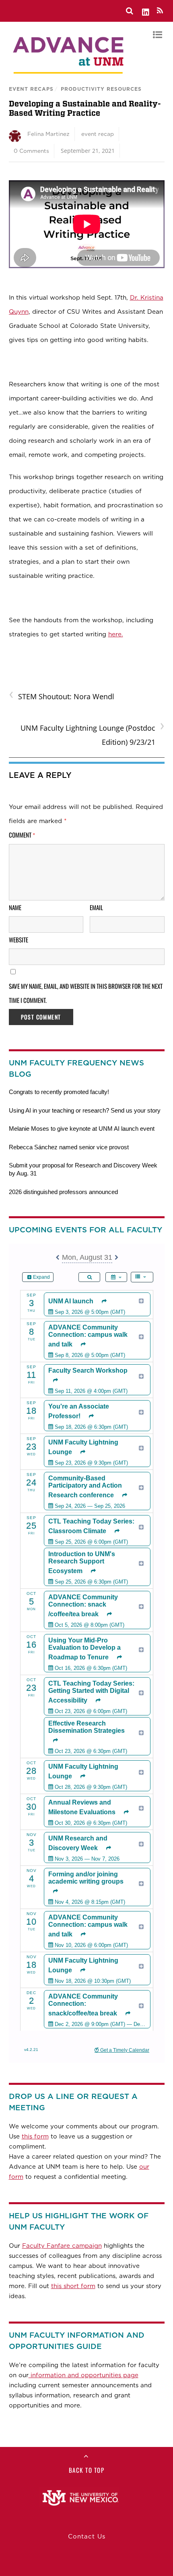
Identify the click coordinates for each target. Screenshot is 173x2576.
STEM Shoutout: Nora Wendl (62, 696)
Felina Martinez (48, 134)
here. (116, 634)
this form (35, 2136)
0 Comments (31, 151)
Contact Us (87, 2536)
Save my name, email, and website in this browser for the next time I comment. (86, 993)
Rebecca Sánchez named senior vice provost (69, 1147)
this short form (73, 2286)
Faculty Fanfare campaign (62, 2246)
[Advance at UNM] (69, 76)
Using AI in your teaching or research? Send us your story (85, 1110)
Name (15, 907)
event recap (98, 134)
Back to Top (87, 2470)
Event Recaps (31, 89)
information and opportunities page (83, 2375)
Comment (22, 835)
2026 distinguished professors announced (63, 1192)
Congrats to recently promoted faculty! (59, 1092)
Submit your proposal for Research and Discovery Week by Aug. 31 (83, 1169)
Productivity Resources (101, 89)
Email (96, 907)
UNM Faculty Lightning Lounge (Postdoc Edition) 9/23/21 (93, 734)
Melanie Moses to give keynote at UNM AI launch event (82, 1129)
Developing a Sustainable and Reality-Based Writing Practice (85, 108)
